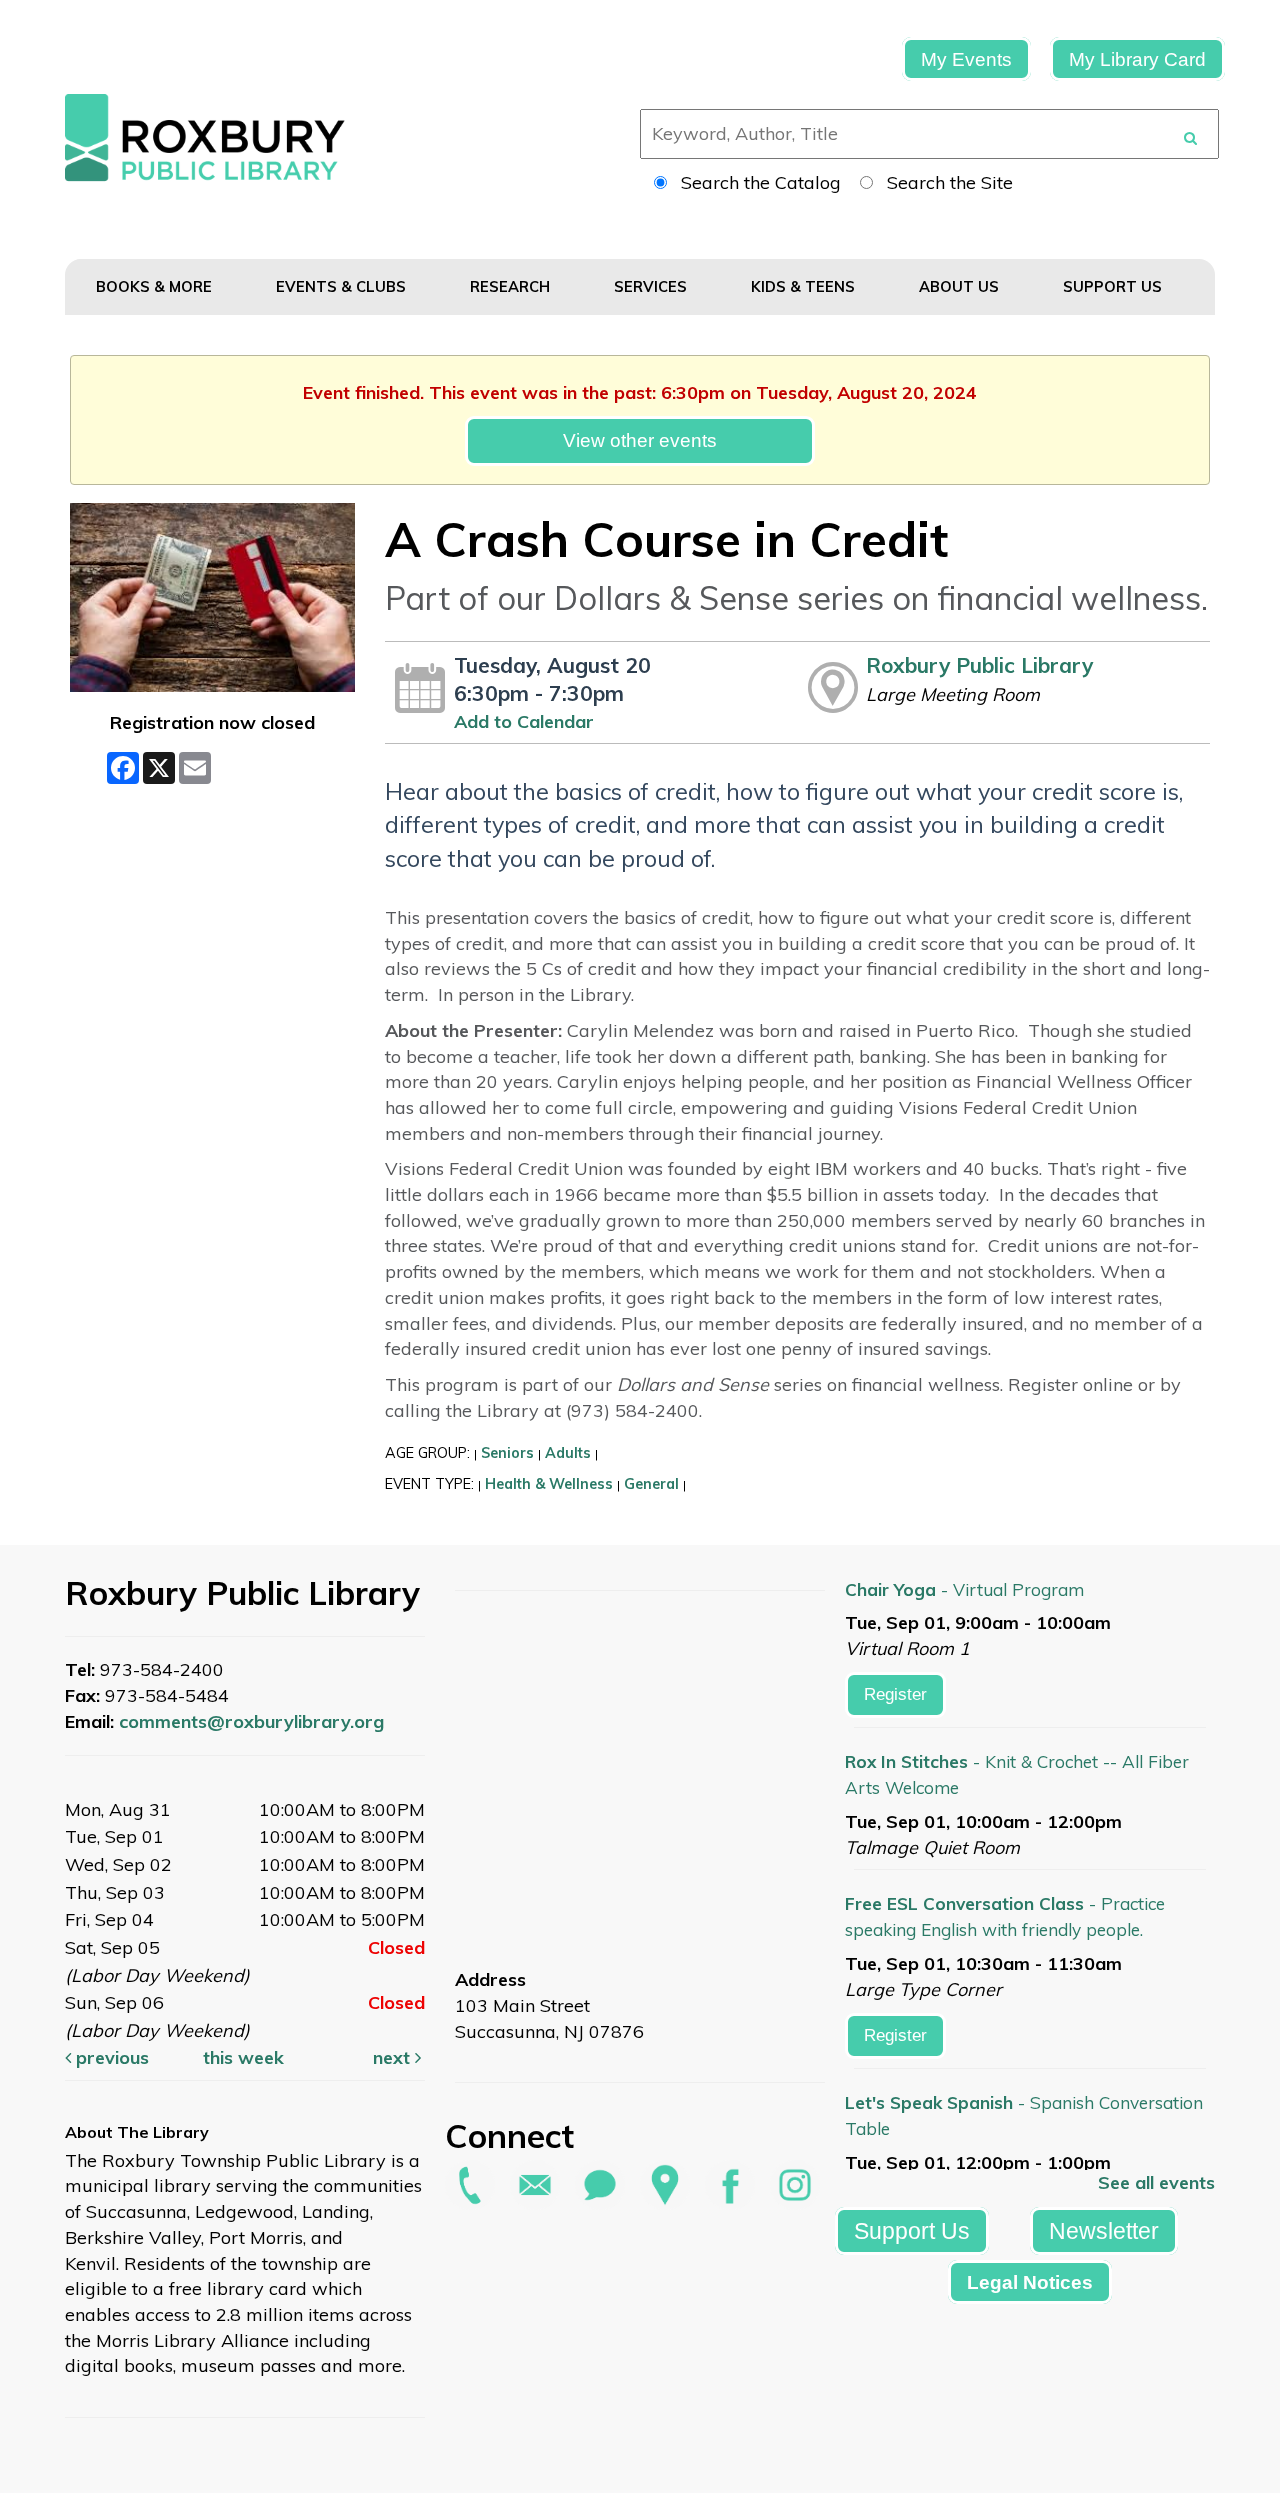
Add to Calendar (524, 721)
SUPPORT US (1114, 286)
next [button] (394, 2057)
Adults (568, 1453)
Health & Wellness (549, 1484)
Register (895, 1694)
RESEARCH (512, 286)
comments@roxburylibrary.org (251, 1721)
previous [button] (110, 2057)
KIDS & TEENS (805, 286)
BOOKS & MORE (156, 286)
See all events (1156, 2182)
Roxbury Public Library (979, 665)
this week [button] (243, 2057)
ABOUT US (961, 286)
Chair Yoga (964, 1589)
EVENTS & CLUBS (343, 286)
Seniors (507, 1453)
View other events (640, 440)
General (651, 1484)
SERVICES (652, 286)
